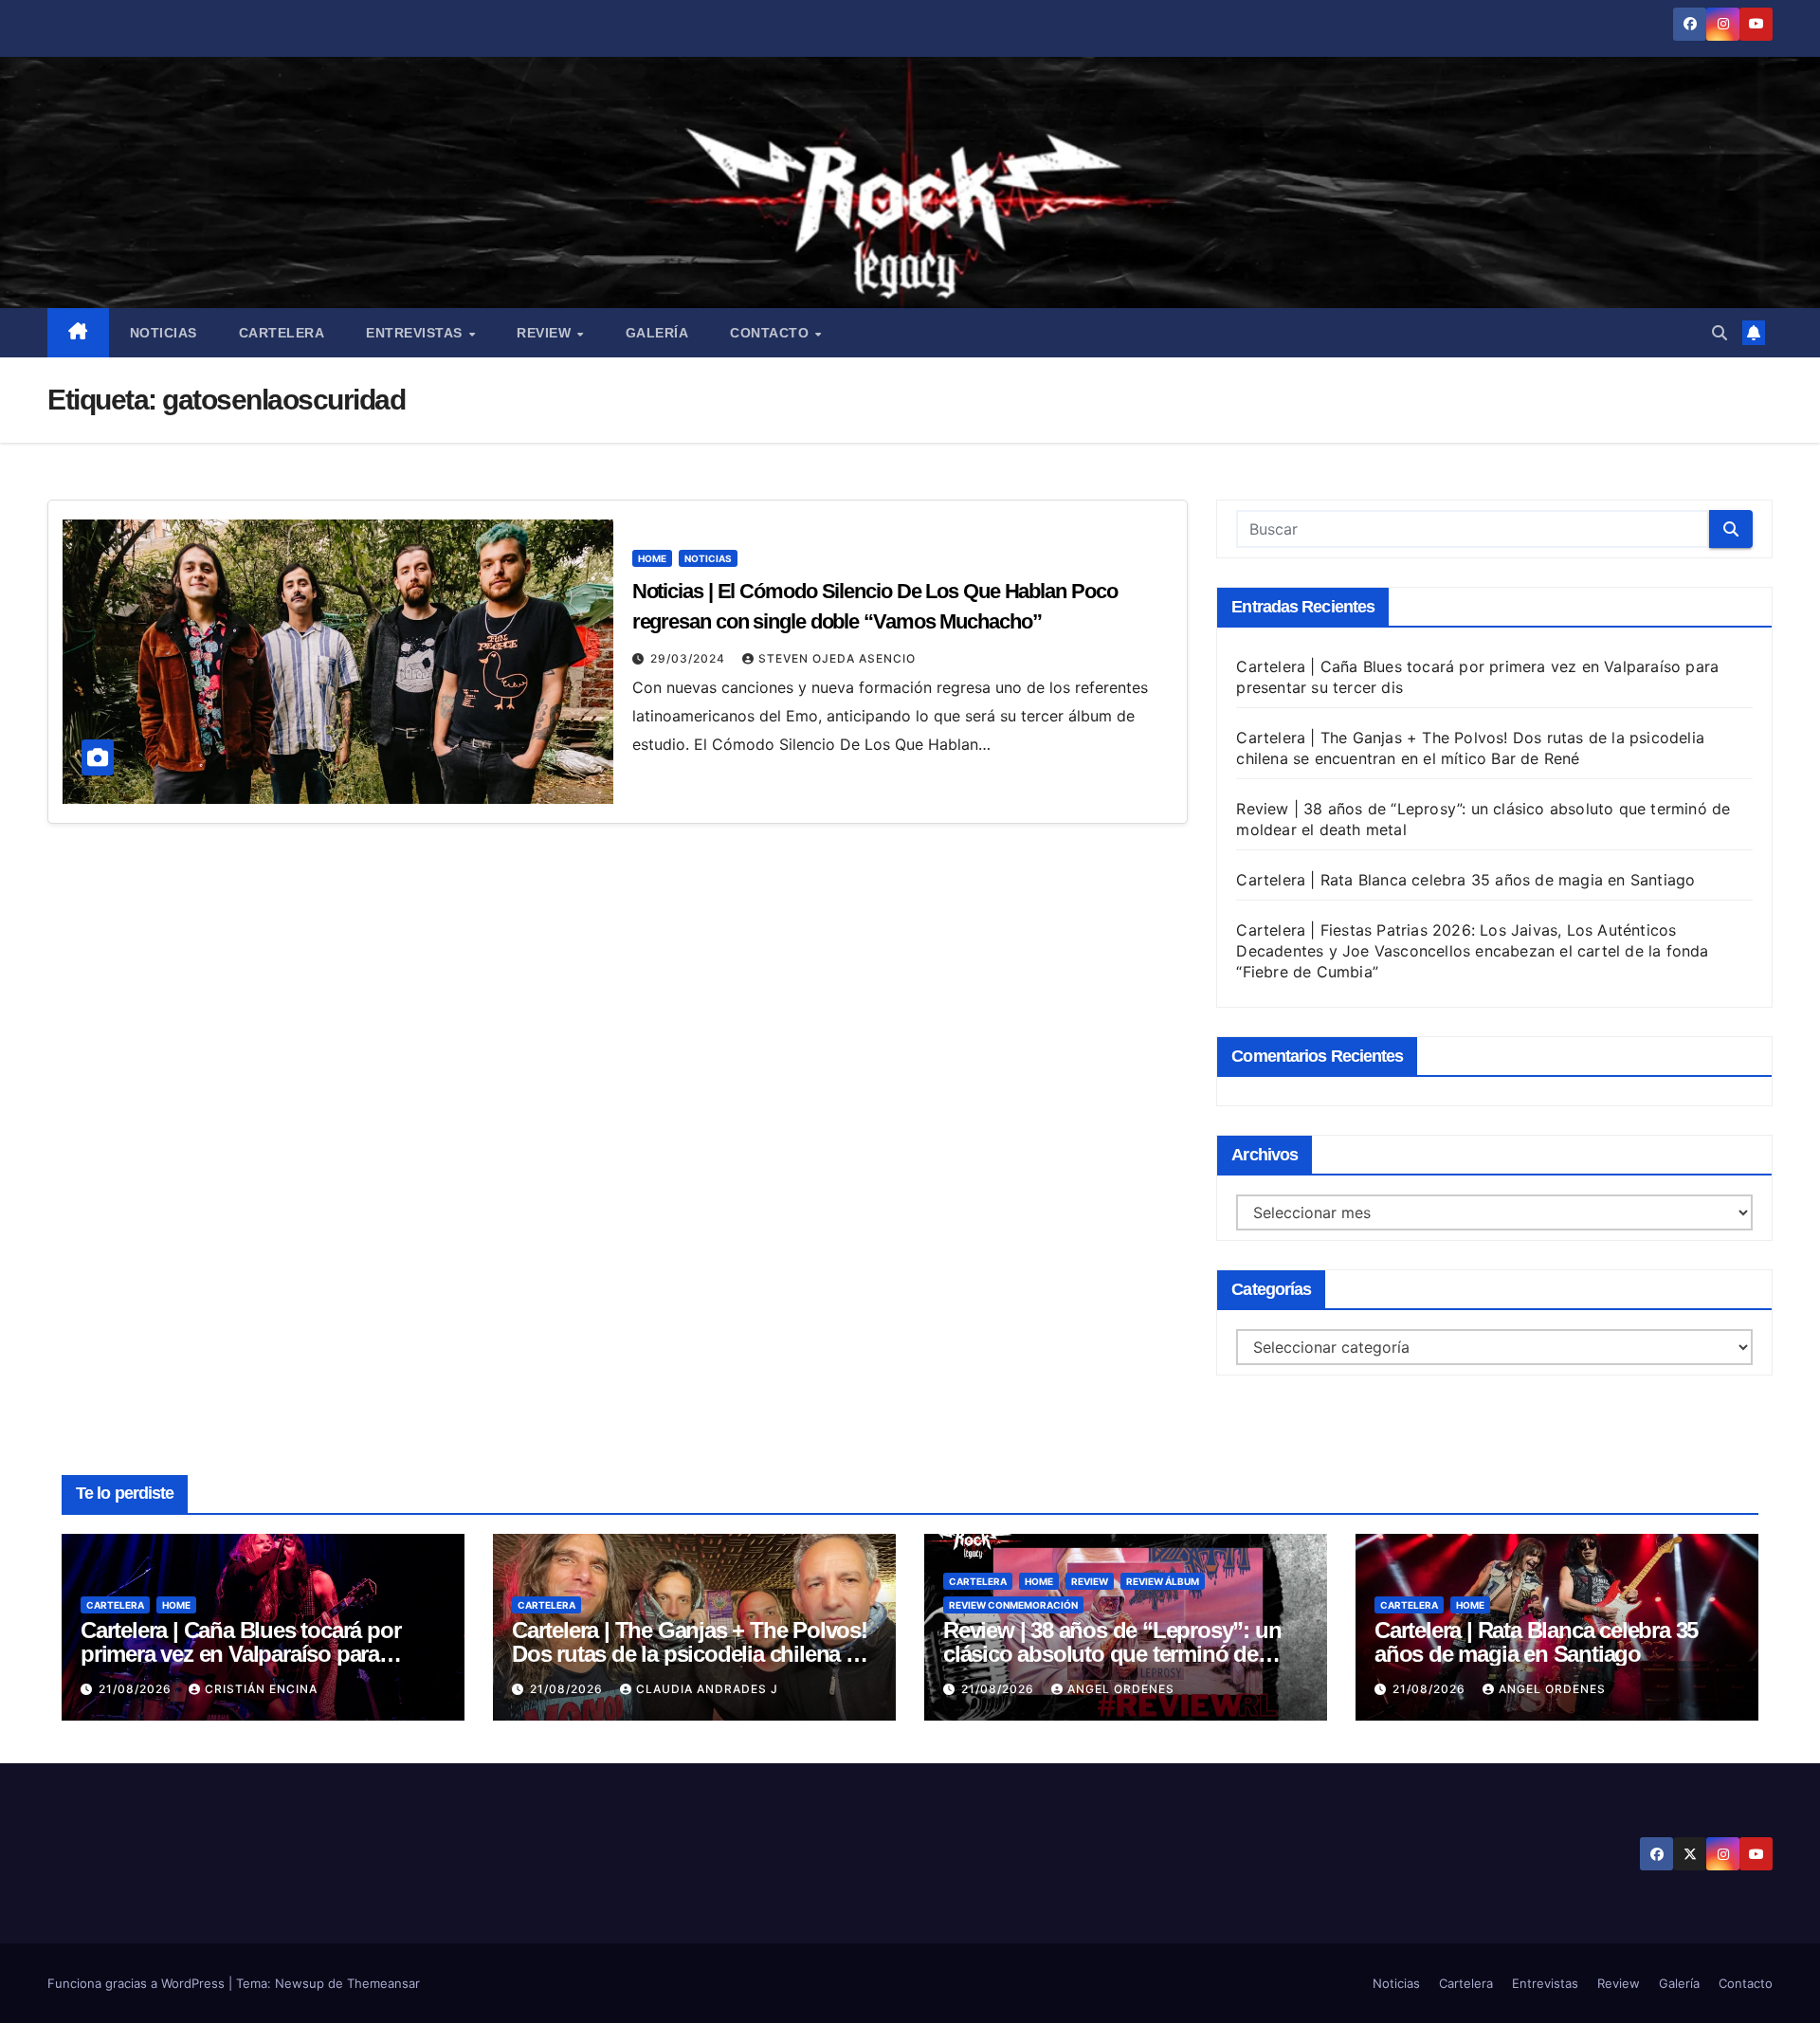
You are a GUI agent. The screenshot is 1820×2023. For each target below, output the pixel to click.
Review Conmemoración (1013, 1605)
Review (546, 333)
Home (652, 558)
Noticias (164, 333)
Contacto (772, 333)
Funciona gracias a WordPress (138, 1983)
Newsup (300, 1983)
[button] (1720, 333)
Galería (657, 333)
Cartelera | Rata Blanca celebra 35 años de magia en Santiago (1465, 880)
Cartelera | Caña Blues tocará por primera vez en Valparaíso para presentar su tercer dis (240, 1654)
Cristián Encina (261, 1689)
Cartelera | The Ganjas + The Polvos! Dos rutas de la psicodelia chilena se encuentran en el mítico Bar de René (690, 1654)
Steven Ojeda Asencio (837, 658)
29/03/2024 (690, 658)
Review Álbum (1163, 1581)
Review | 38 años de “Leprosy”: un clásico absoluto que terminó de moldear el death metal (1112, 1654)
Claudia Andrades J (707, 1689)
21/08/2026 (137, 1689)
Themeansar (383, 1983)
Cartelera (282, 333)
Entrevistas (416, 333)
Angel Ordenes (1121, 1689)
